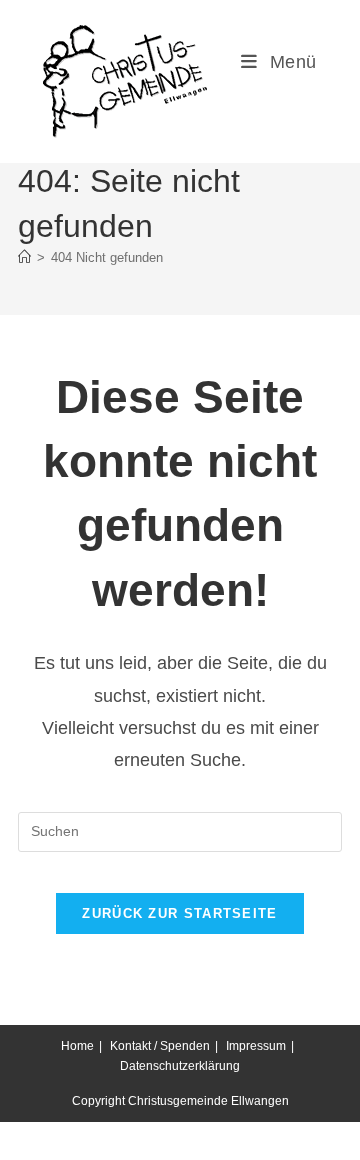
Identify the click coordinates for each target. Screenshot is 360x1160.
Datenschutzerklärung (180, 1066)
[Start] (24, 257)
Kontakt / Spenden (160, 1046)
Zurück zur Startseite (179, 913)
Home (77, 1046)
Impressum (256, 1046)
